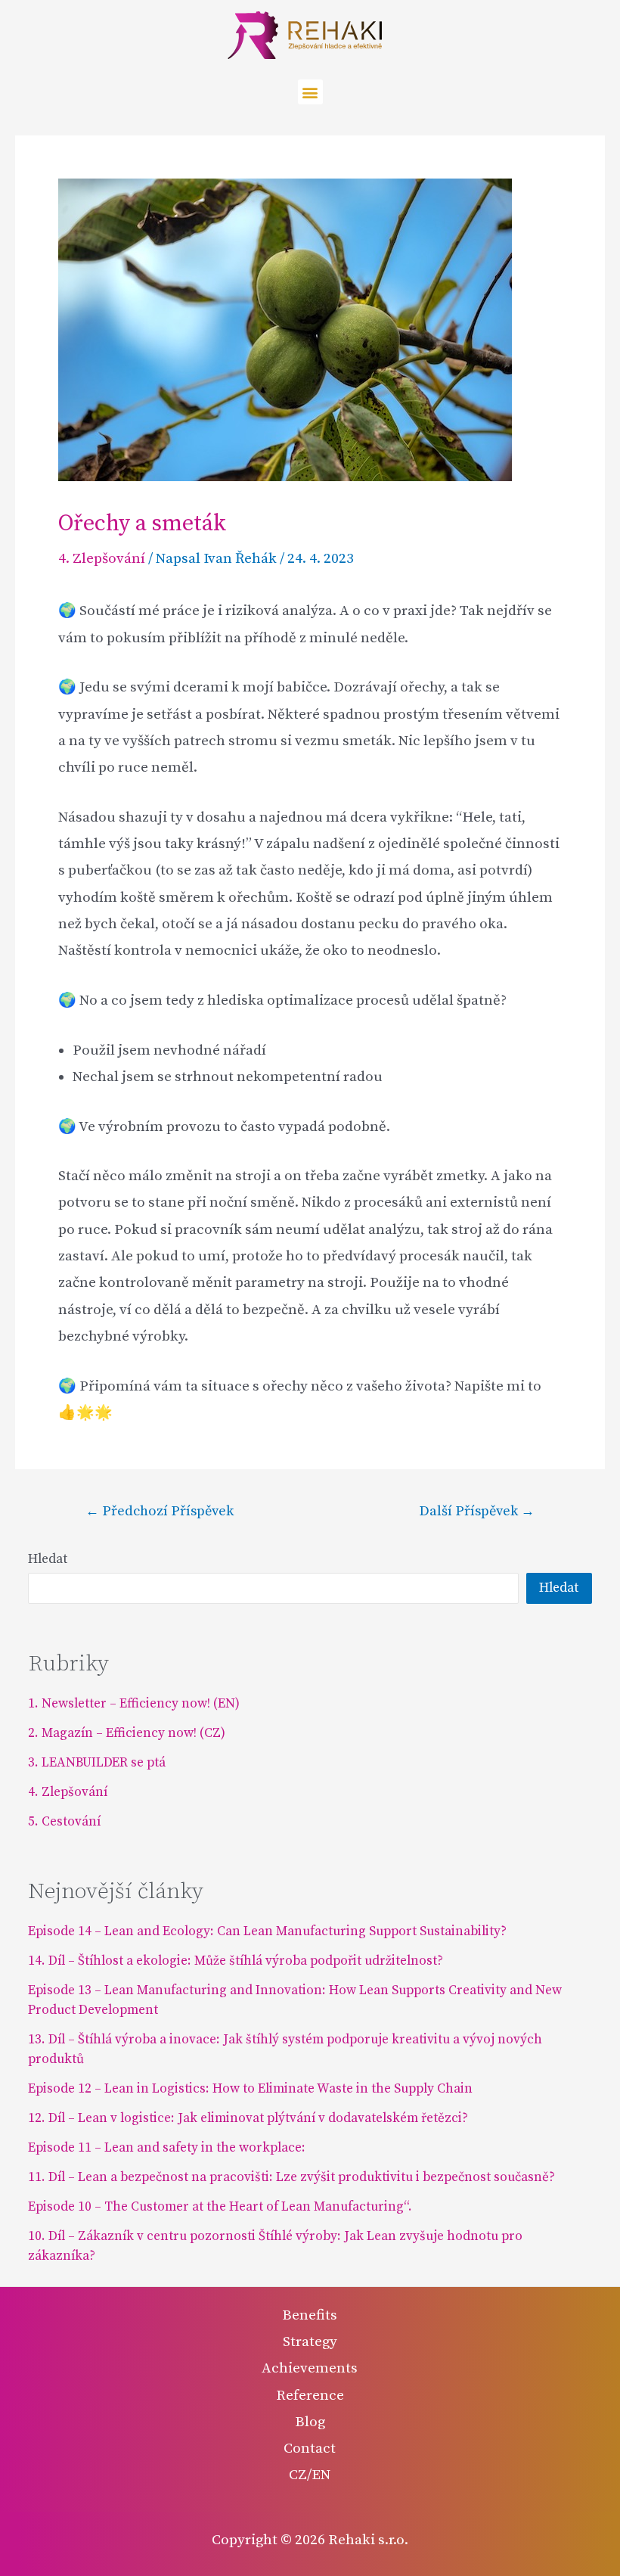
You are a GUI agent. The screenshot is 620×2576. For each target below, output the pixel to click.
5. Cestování (64, 1822)
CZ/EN (310, 2475)
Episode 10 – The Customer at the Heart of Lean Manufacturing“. (220, 2207)
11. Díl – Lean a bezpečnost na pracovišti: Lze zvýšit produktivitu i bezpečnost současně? (291, 2177)
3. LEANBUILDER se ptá (97, 1763)
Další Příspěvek (477, 1512)
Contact (310, 2449)
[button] (310, 92)
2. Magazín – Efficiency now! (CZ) (127, 1733)
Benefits (310, 2315)
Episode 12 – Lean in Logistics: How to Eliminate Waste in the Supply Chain (250, 2089)
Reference (310, 2396)
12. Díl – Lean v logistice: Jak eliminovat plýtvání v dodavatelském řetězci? (248, 2118)
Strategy (310, 2342)
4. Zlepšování (102, 559)
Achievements (310, 2368)
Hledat (48, 1559)
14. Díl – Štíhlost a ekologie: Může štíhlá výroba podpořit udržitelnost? (236, 1961)
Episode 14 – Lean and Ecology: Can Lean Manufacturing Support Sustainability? (267, 1931)
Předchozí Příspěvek (160, 1512)
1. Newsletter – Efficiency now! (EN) (134, 1704)
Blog (310, 2422)
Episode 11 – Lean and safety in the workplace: (168, 2148)
